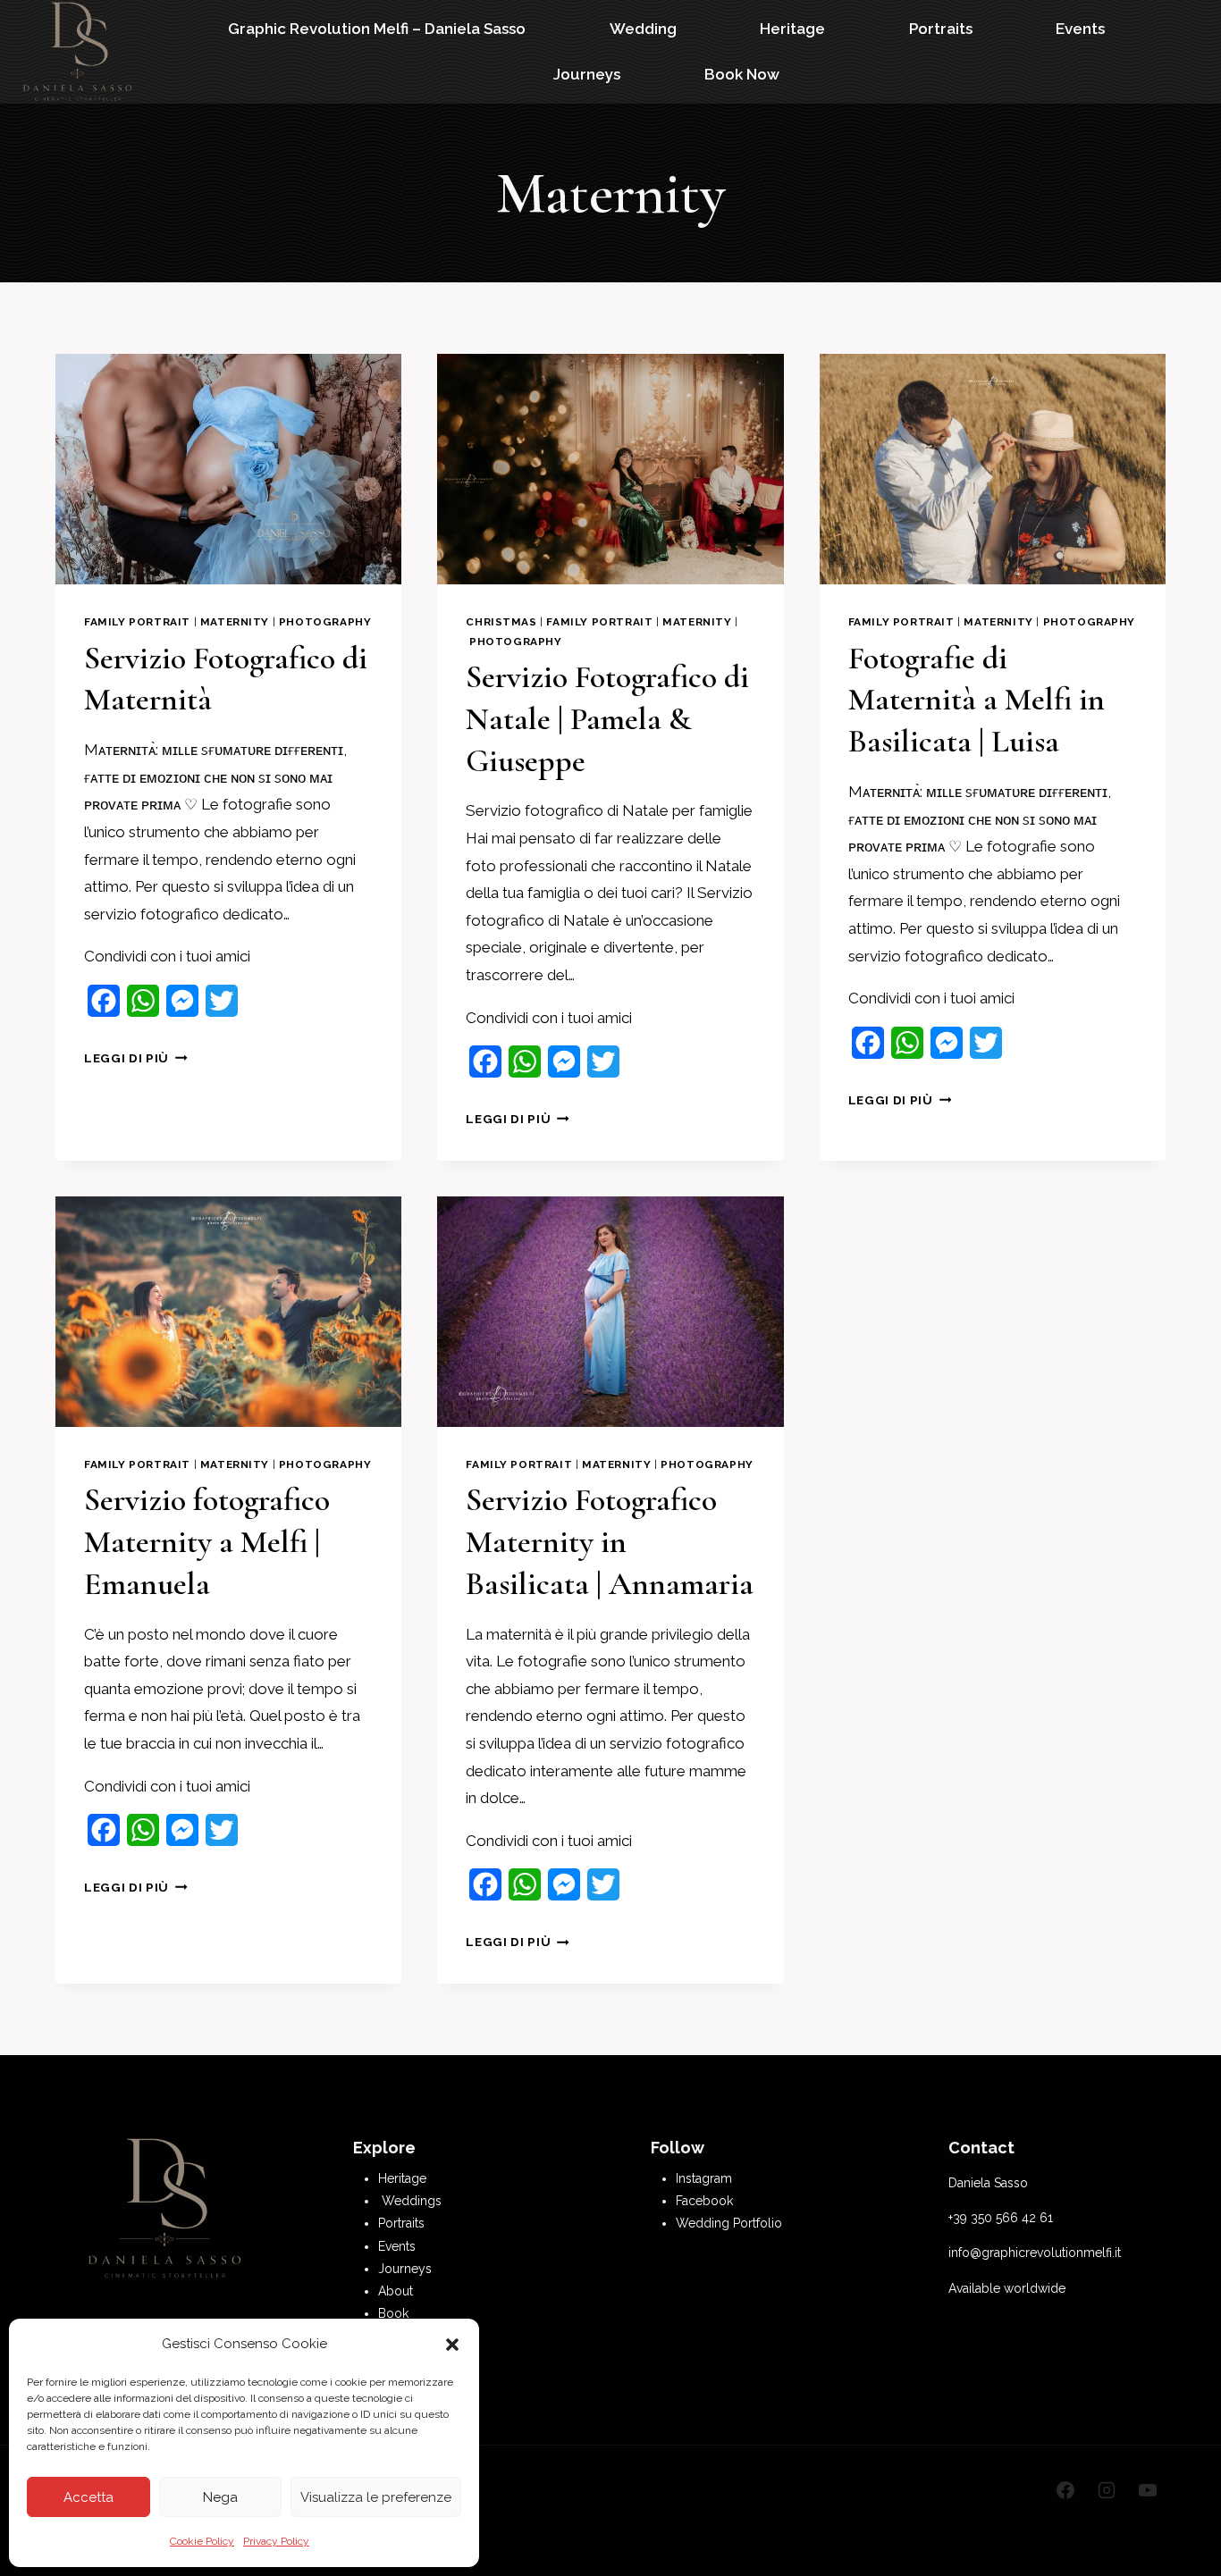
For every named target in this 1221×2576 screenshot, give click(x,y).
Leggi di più (136, 1058)
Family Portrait (137, 622)
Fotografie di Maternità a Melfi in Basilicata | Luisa (977, 700)
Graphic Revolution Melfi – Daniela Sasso (377, 29)
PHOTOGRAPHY (325, 622)
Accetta (88, 2497)
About (396, 2291)
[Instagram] (1107, 2490)
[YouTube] (1148, 2490)
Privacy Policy (276, 2541)
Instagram (704, 2178)
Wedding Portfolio (729, 2223)
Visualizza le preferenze (376, 2497)
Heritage (792, 29)
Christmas (501, 622)
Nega (220, 2497)
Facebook (704, 2201)
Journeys (587, 74)
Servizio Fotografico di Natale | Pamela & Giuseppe (607, 719)
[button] (452, 2345)
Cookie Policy (202, 2541)
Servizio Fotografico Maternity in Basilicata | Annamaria (610, 1542)
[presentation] (228, 469)
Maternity (235, 622)
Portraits (941, 29)
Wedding (643, 29)
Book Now (742, 74)
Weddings (412, 2201)
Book (393, 2313)
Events (1080, 29)
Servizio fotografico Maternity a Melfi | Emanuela (207, 1542)
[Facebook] (1065, 2490)
